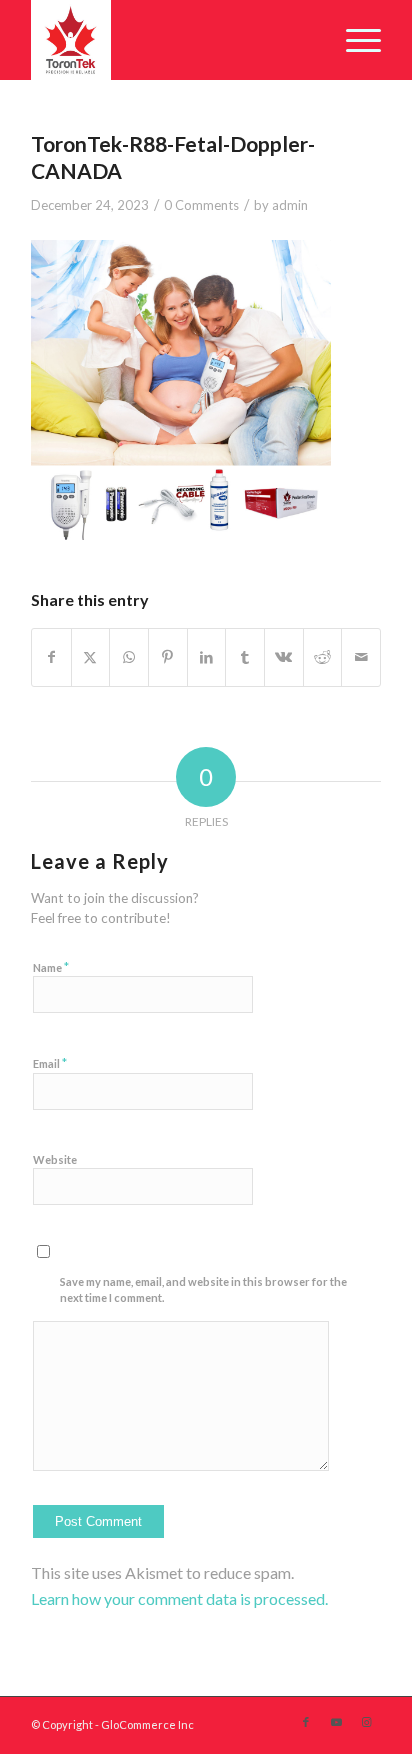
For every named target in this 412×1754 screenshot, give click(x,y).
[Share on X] (91, 657)
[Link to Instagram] (366, 1722)
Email (50, 1063)
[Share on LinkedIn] (207, 657)
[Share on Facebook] (51, 657)
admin (290, 205)
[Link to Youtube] (336, 1722)
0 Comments (201, 205)
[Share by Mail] (361, 657)
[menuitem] (353, 40)
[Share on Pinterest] (168, 657)
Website (55, 1159)
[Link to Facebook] (306, 1722)
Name (51, 967)
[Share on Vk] (284, 657)
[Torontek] (171, 40)
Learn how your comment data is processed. (179, 1598)
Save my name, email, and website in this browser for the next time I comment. (203, 1290)
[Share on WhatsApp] (129, 657)
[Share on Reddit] (323, 657)
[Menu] (353, 40)
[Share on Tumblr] (245, 657)
